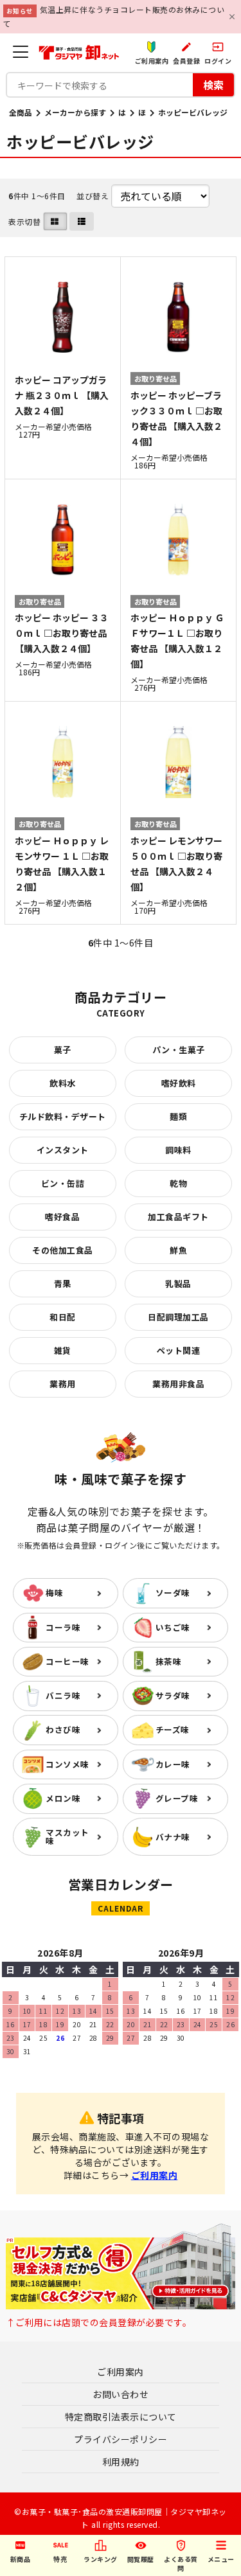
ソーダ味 (173, 1593)
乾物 (178, 1183)
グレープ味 (177, 1798)
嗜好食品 (62, 1217)
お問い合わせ (121, 2394)
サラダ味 (173, 1695)
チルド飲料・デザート (63, 1116)
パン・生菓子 (179, 1050)
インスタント (63, 1150)
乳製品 (178, 1284)
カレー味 (173, 1764)
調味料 (178, 1150)
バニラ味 (63, 1695)
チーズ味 (173, 1729)
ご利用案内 (155, 2175)
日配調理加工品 (178, 1317)
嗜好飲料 (179, 1083)
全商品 (21, 112)
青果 (63, 1284)
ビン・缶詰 (63, 1183)
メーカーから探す (75, 112)
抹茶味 (169, 1661)
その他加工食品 (63, 1250)
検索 (213, 85)
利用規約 (121, 2462)
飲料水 (63, 1083)
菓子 (63, 1050)
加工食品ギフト (178, 1217)
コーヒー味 (67, 1661)
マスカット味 (67, 1836)
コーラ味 (63, 1627)
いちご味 (173, 1627)
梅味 (54, 1593)
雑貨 (63, 1350)
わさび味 (63, 1729)
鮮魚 (178, 1250)
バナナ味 (173, 1837)
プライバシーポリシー (121, 2439)
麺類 (178, 1116)
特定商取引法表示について (121, 2417)
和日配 (63, 1317)
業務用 (63, 1384)
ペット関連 (179, 1350)
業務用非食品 (178, 1384)
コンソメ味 (67, 1764)
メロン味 (63, 1798)
